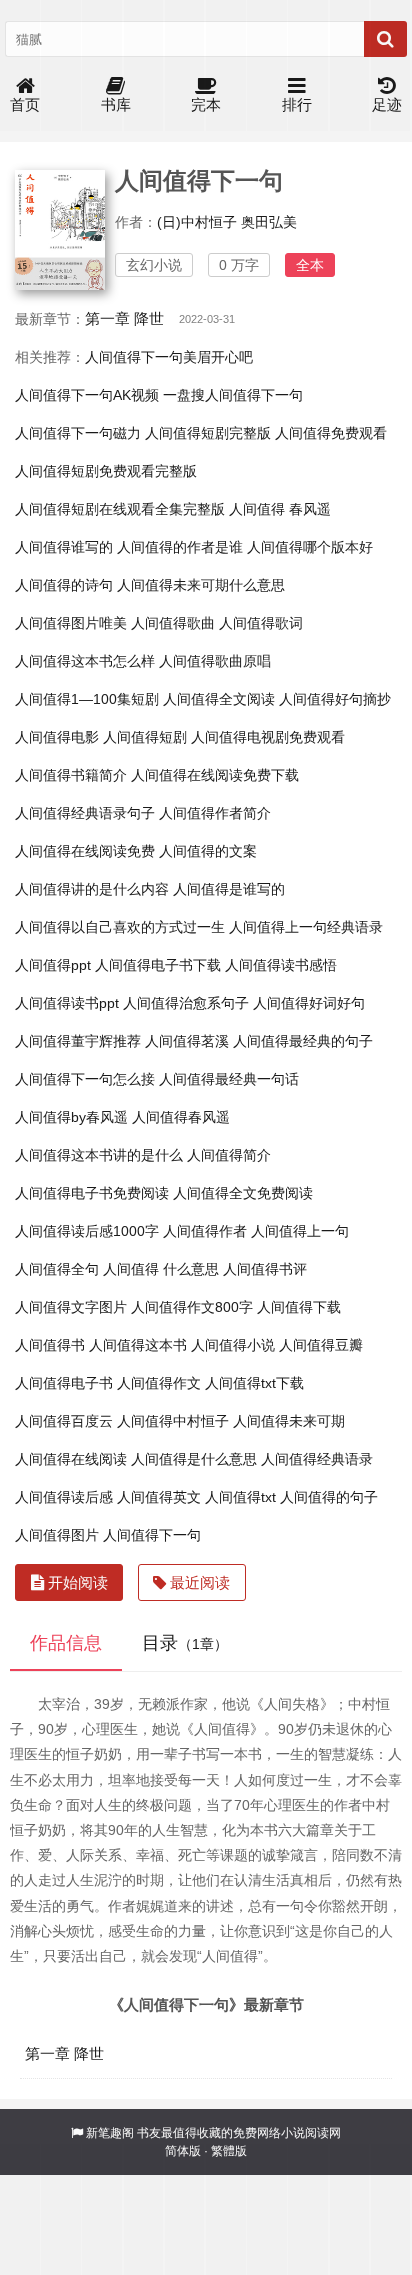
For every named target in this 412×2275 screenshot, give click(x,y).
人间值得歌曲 (173, 623)
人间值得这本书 (138, 1345)
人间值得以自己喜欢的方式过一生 (120, 927)
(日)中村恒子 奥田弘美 (227, 222)
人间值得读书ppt (67, 1003)
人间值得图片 (57, 1535)
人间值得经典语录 (317, 1459)
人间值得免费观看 (331, 433)
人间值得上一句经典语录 (306, 927)
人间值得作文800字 (192, 1307)
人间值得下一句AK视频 (87, 395)
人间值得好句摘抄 (335, 699)
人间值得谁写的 (64, 547)
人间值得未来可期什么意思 (201, 585)
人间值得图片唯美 (71, 623)
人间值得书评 (265, 1269)
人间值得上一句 (300, 1231)
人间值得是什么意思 (194, 1459)
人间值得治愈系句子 (186, 1003)
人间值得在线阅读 (71, 1459)
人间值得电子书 (64, 1383)
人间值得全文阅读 (219, 699)
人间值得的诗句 (64, 585)
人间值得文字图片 (71, 1307)
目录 (185, 1643)
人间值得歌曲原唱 (215, 661)
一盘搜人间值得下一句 (233, 395)
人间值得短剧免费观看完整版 (106, 471)
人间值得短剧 (145, 737)
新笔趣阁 (110, 2133)
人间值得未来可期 (289, 1421)
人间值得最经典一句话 (229, 1079)
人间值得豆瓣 (321, 1345)
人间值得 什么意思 (161, 1269)
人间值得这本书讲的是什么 (99, 1155)
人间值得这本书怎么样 (85, 661)
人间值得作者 (205, 1231)
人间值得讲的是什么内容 (92, 889)
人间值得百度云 (64, 1421)
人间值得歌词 (261, 623)
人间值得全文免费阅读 (243, 1193)
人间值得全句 (57, 1269)
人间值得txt (240, 1497)
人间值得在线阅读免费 (85, 851)
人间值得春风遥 (181, 1117)
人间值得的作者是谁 (180, 547)
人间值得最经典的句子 (303, 1041)
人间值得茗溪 (187, 1041)
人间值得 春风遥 (280, 509)
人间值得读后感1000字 (87, 1231)
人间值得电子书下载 (158, 965)
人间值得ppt (53, 965)
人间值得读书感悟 (281, 965)
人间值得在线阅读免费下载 (215, 775)
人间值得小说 (233, 1345)
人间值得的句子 (329, 1497)
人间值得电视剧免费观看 (268, 737)
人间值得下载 (299, 1307)
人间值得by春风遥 (71, 1117)
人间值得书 (50, 1345)
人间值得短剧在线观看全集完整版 (120, 509)
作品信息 (66, 1643)
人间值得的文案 (208, 851)
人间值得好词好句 (309, 1003)
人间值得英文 (159, 1497)
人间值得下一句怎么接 (85, 1079)
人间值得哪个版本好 (310, 547)
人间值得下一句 (152, 1535)
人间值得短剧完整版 (208, 433)
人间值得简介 (229, 1155)
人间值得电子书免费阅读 (92, 1193)
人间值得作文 (159, 1383)
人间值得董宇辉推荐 (78, 1041)
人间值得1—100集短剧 (87, 699)
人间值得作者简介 (215, 813)
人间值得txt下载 (254, 1383)
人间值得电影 (57, 737)
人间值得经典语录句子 (85, 813)
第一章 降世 (124, 318)
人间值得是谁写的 (229, 889)
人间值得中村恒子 (173, 1421)
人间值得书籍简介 (71, 775)
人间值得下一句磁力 (78, 433)
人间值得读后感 (64, 1497)
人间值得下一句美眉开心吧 (169, 357)
